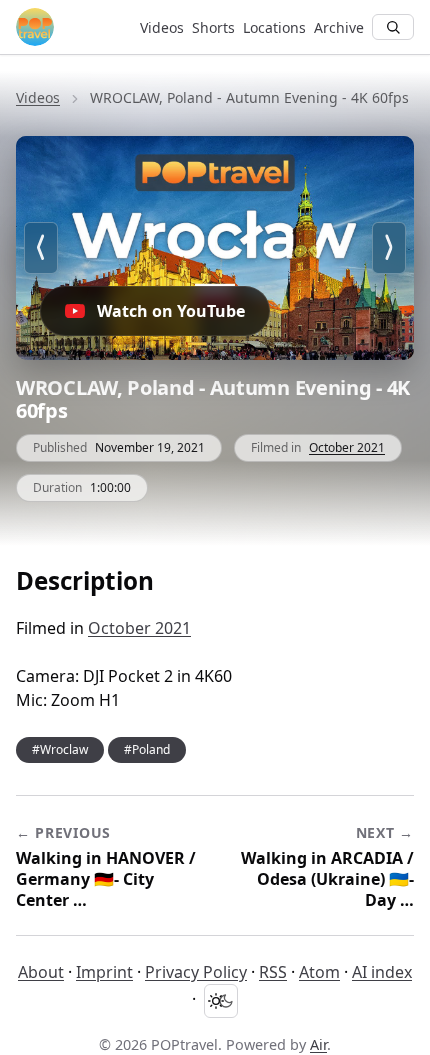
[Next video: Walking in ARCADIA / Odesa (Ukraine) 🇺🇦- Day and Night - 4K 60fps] (389, 248)
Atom (319, 972)
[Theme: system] (221, 1001)
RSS (273, 972)
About (41, 972)
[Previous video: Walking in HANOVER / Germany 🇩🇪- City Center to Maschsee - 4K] (41, 248)
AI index (382, 972)
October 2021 (347, 447)
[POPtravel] (70, 27)
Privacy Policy (196, 972)
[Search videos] (393, 27)
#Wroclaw (60, 749)
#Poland (147, 749)
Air (318, 1044)
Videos (162, 27)
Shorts (213, 27)
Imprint (104, 972)
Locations (274, 27)
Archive (339, 27)
